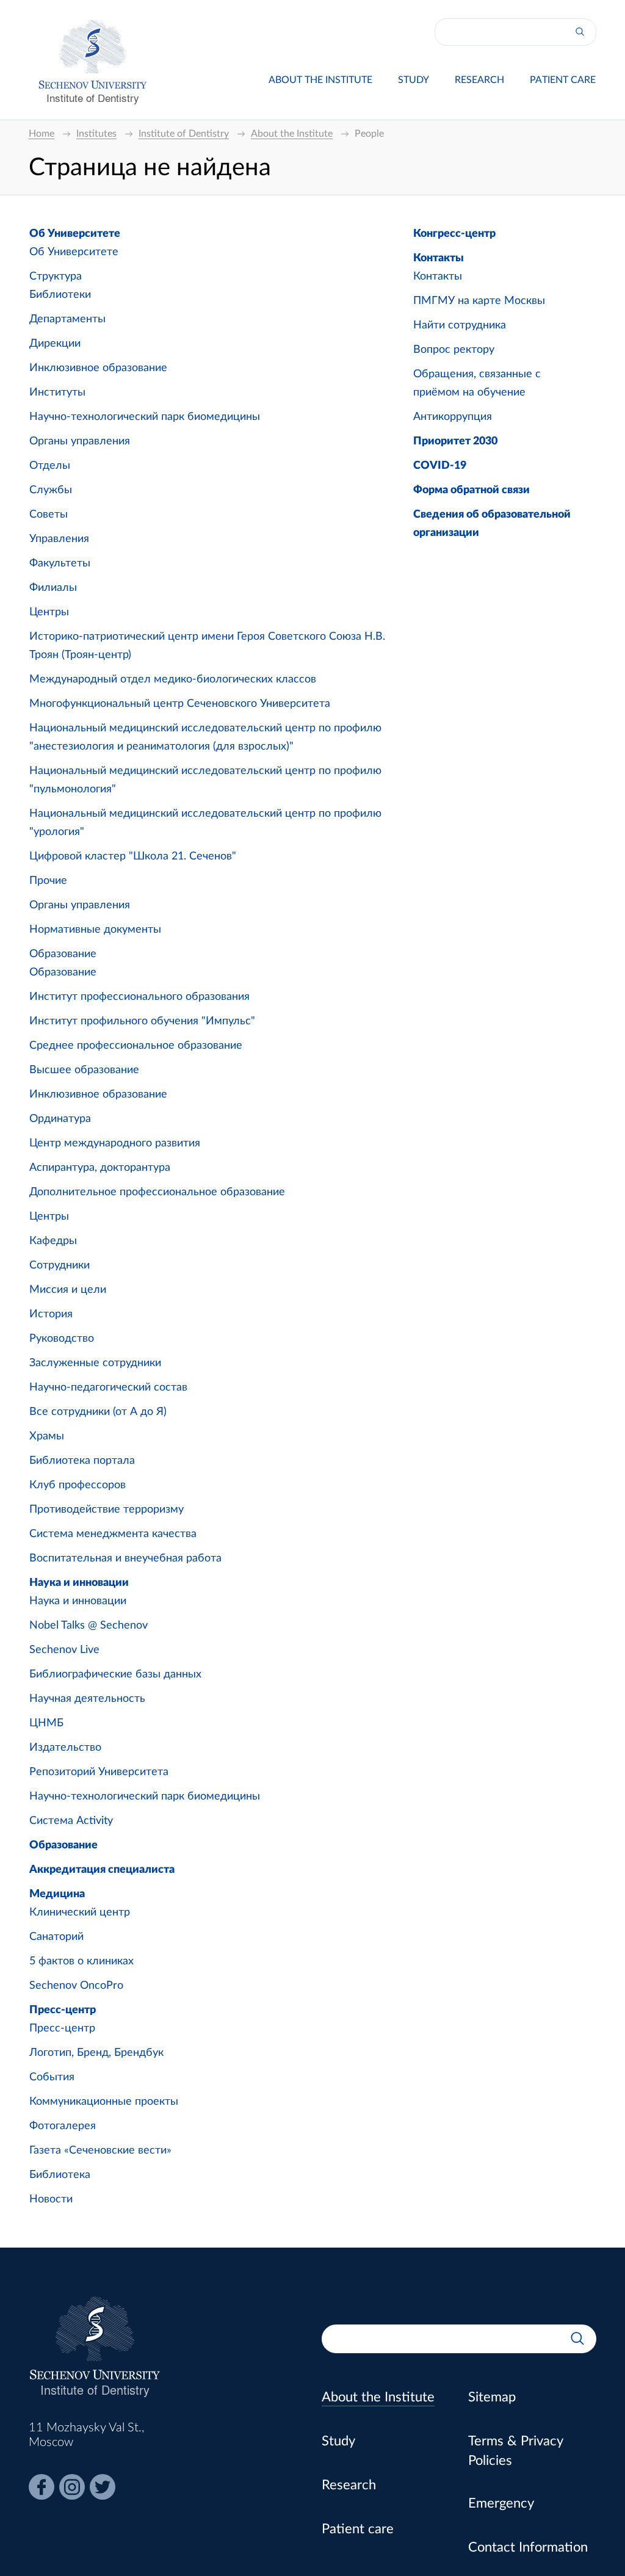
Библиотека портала (82, 1461)
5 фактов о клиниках (81, 1961)
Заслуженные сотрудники (95, 1363)
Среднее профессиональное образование (136, 1046)
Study (414, 80)
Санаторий (56, 1937)
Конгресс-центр (454, 234)
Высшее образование (84, 1070)
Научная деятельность (87, 1699)
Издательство (65, 1748)
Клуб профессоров (78, 1485)
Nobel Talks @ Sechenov (89, 1626)
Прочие (48, 881)
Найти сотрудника (460, 325)
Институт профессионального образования (139, 997)
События (52, 2077)
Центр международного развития (115, 1143)
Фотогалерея (63, 2126)
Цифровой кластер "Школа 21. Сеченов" (133, 856)
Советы (49, 515)
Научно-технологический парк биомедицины (145, 417)
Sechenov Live (64, 1650)
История (51, 1314)
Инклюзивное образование (98, 368)
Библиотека (60, 2175)
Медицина (57, 1894)
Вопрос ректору (454, 350)
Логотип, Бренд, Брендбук (96, 2053)
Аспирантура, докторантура (100, 1168)
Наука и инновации (79, 1583)
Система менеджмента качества (113, 1534)
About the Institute (320, 80)
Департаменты (67, 319)
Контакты (439, 258)
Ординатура (60, 1119)
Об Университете (75, 234)
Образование (63, 954)
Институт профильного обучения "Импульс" (142, 1021)
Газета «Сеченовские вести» (100, 2151)
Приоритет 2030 (455, 441)
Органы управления (80, 441)
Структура (56, 277)
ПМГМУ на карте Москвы (479, 301)
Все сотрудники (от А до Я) (98, 1412)
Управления (59, 539)
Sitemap (492, 2397)
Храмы (47, 1436)
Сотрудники (60, 1265)
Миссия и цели (68, 1290)
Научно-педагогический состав (108, 1387)
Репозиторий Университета (99, 1772)
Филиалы (53, 588)
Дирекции (55, 344)
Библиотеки (60, 295)
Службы (51, 490)
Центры (49, 612)
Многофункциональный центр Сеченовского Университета (180, 704)
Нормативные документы (95, 930)
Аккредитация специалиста (102, 1870)
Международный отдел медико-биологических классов (173, 679)
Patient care (563, 80)
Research (479, 80)
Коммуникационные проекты (104, 2102)
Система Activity (71, 1821)
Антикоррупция (453, 417)
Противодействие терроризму (107, 1510)
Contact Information (528, 2547)
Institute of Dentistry (93, 97)
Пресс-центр (63, 2010)
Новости (51, 2199)
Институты (57, 393)
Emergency (501, 2503)
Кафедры (53, 1241)
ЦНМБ (46, 1723)
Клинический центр (80, 1912)
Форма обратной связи (471, 490)
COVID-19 (440, 466)
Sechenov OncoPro (76, 1986)
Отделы (50, 466)
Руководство (62, 1339)
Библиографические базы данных (115, 1674)
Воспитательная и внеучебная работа (125, 1558)
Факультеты (60, 563)
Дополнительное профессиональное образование (157, 1192)
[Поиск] (580, 32)
